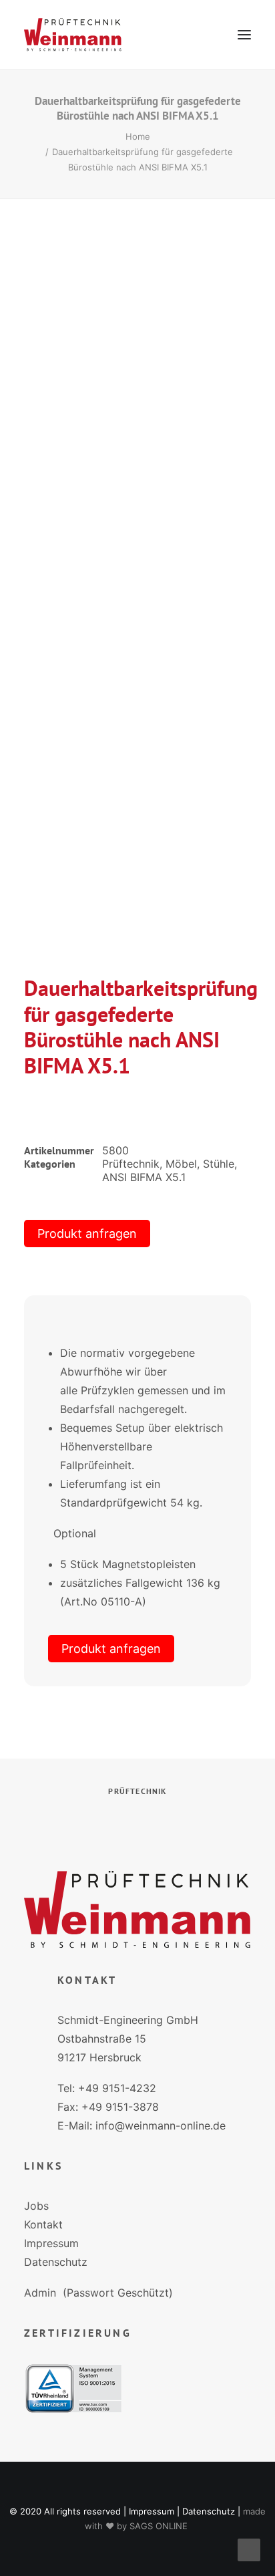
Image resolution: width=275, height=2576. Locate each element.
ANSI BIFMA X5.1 (144, 1177)
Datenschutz (56, 2262)
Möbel (181, 1164)
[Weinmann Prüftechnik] (73, 35)
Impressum (51, 2243)
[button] (244, 35)
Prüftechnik (131, 1164)
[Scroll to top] (249, 2549)
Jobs (36, 2206)
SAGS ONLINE (159, 2526)
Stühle (219, 1164)
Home (138, 136)
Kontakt (43, 2224)
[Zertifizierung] (73, 2389)
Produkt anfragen (87, 1234)
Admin (40, 2293)
